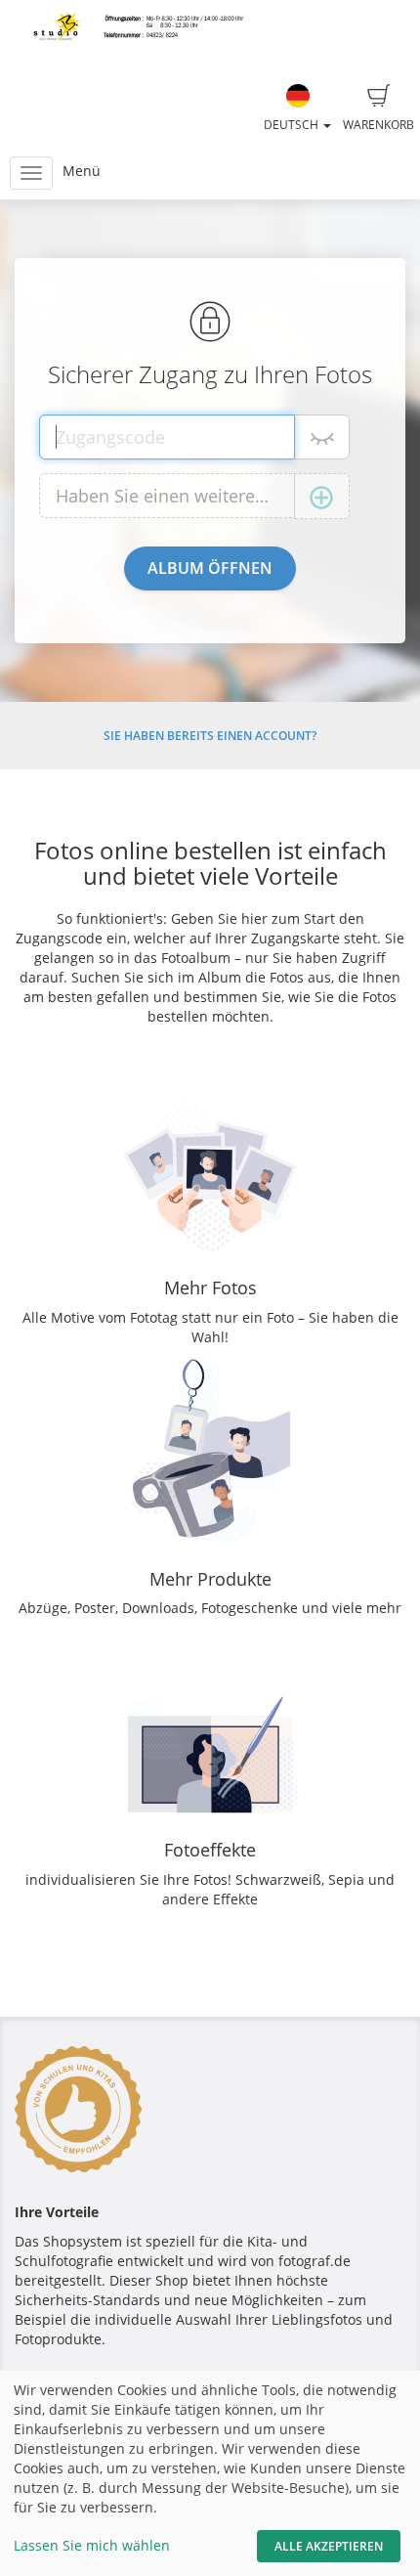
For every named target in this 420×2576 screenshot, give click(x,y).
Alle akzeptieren (329, 2546)
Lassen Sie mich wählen (92, 2545)
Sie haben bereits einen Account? (210, 736)
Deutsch (293, 125)
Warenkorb (378, 125)
